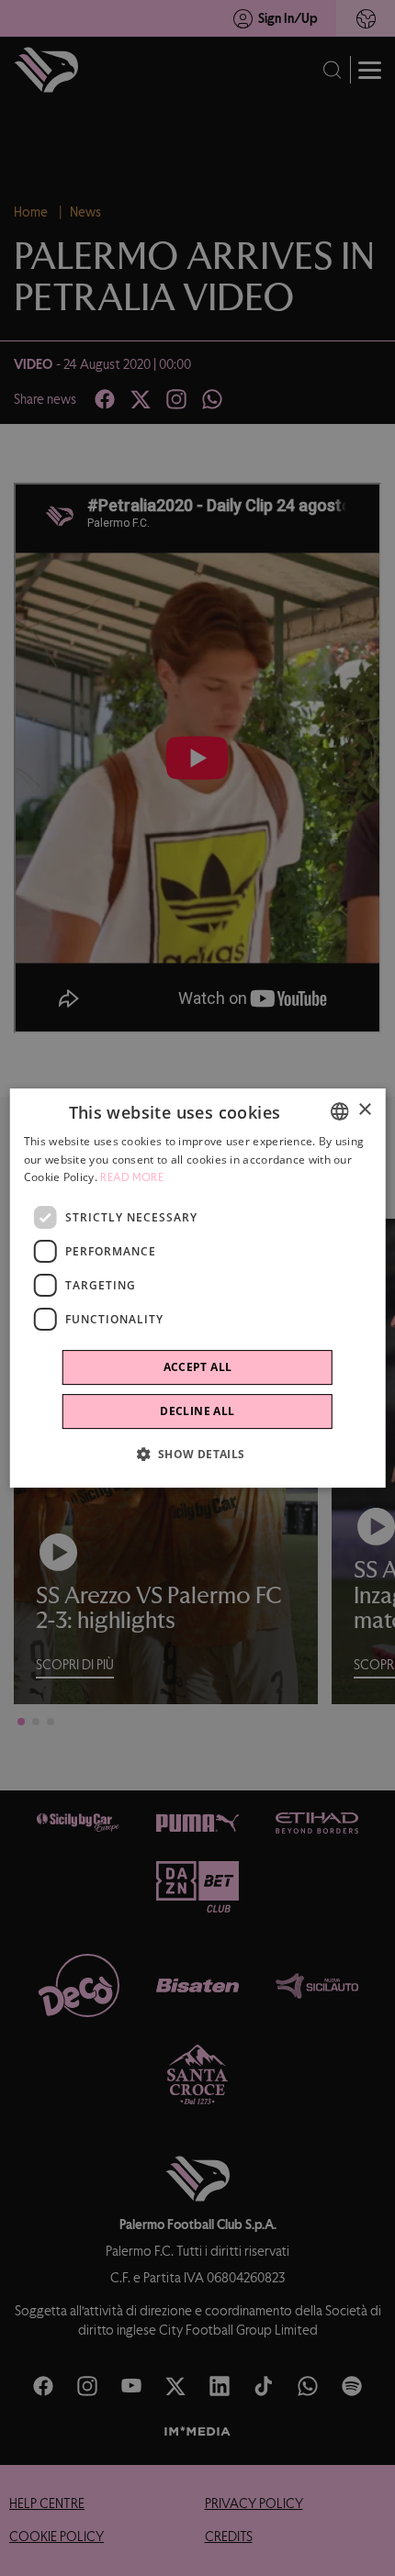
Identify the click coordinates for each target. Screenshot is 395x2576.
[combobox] (339, 1111)
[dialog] (198, 1288)
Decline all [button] (197, 1411)
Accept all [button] (198, 1367)
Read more (132, 1178)
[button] (197, 1454)
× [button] (364, 1110)
